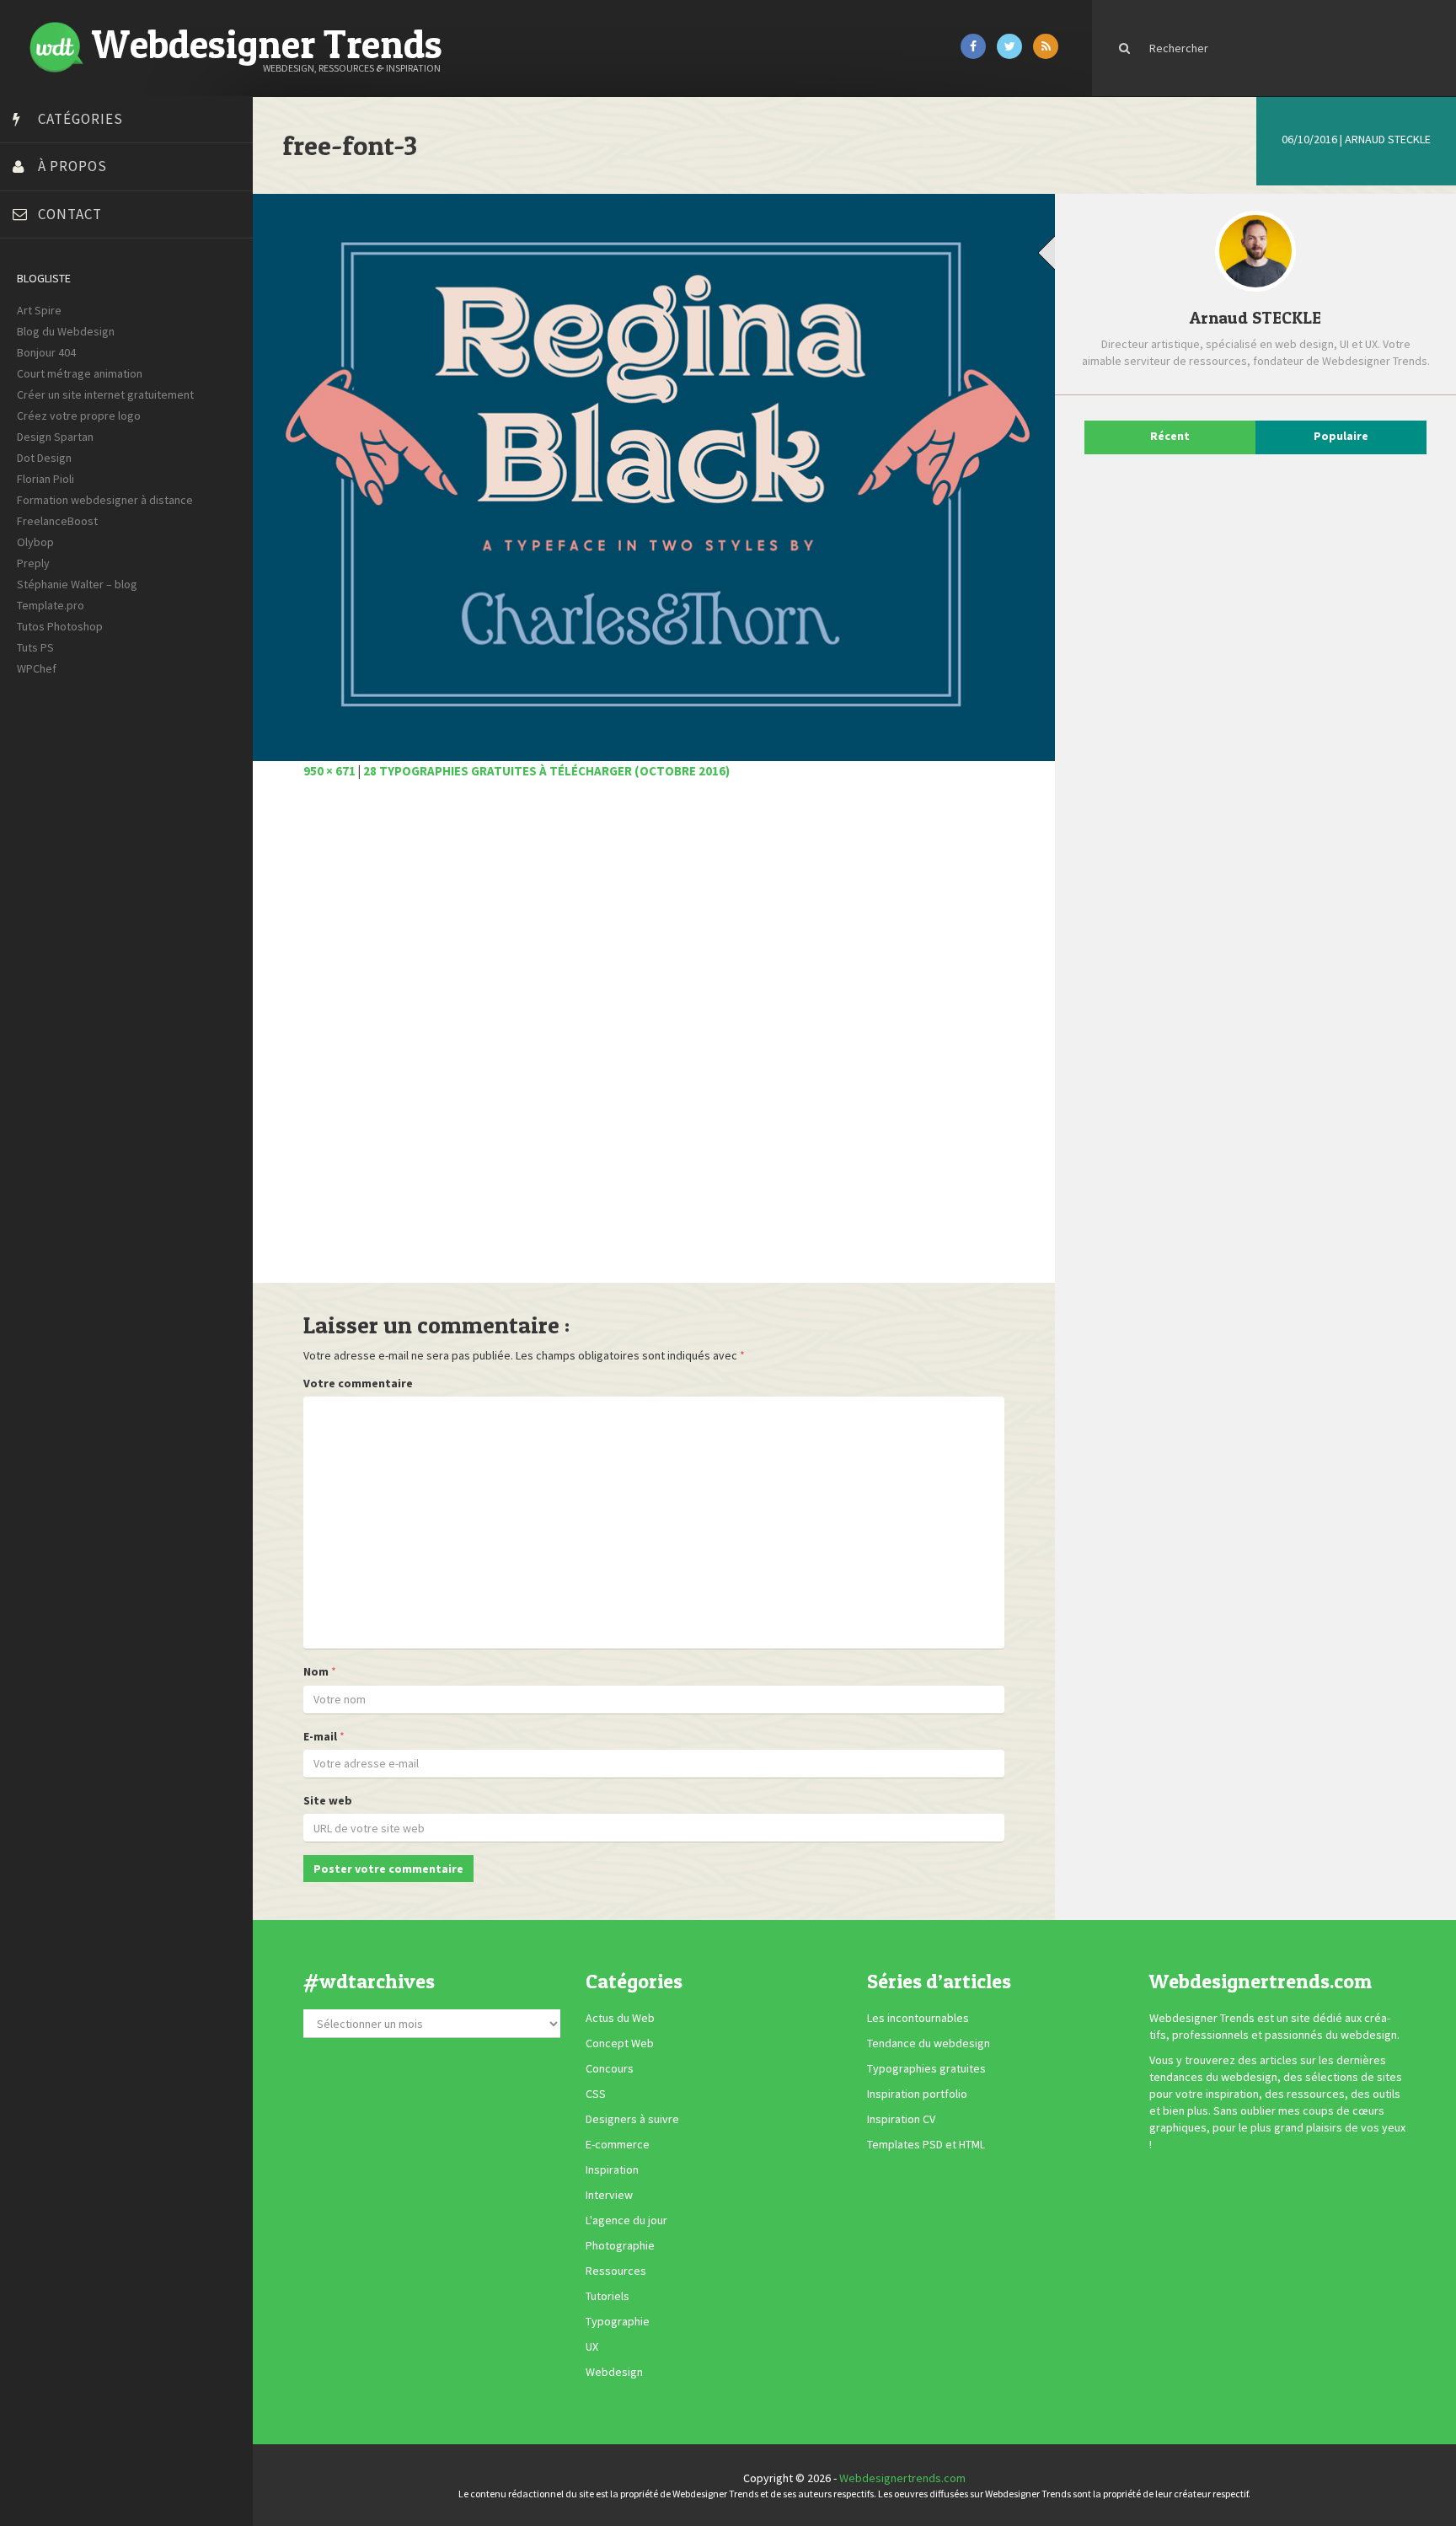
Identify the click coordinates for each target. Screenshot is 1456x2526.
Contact (70, 214)
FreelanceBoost (57, 521)
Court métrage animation (80, 373)
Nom (316, 1671)
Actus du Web (620, 2019)
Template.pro (51, 605)
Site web (328, 1800)
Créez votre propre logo (79, 416)
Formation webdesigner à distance (105, 500)
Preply (33, 563)
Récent (1170, 436)
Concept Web (620, 2044)
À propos (72, 166)
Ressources (616, 2271)
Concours (610, 2069)
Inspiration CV (901, 2120)
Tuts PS (35, 647)
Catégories (80, 119)
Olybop (35, 542)
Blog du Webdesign (66, 331)
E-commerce (618, 2145)
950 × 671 (329, 771)
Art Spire (39, 310)
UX (592, 2347)
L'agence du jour (626, 2221)
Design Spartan (55, 437)
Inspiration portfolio (917, 2094)
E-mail (320, 1736)
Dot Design (44, 458)
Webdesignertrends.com (902, 2478)
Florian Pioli (45, 479)
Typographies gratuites (926, 2069)
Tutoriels (608, 2297)
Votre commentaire (358, 1383)
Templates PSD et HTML (926, 2145)
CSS (596, 2094)
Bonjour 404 (46, 352)
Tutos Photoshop (60, 626)
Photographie (620, 2246)
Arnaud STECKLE (1388, 139)
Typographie (618, 2322)
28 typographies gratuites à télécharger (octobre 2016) (546, 771)
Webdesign (614, 2373)
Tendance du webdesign (929, 2044)
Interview (609, 2196)
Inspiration (612, 2170)
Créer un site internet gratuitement (105, 394)
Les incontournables (918, 2019)
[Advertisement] (654, 1040)
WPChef (37, 668)
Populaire (1341, 436)
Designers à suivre (632, 2120)
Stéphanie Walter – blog (77, 584)
